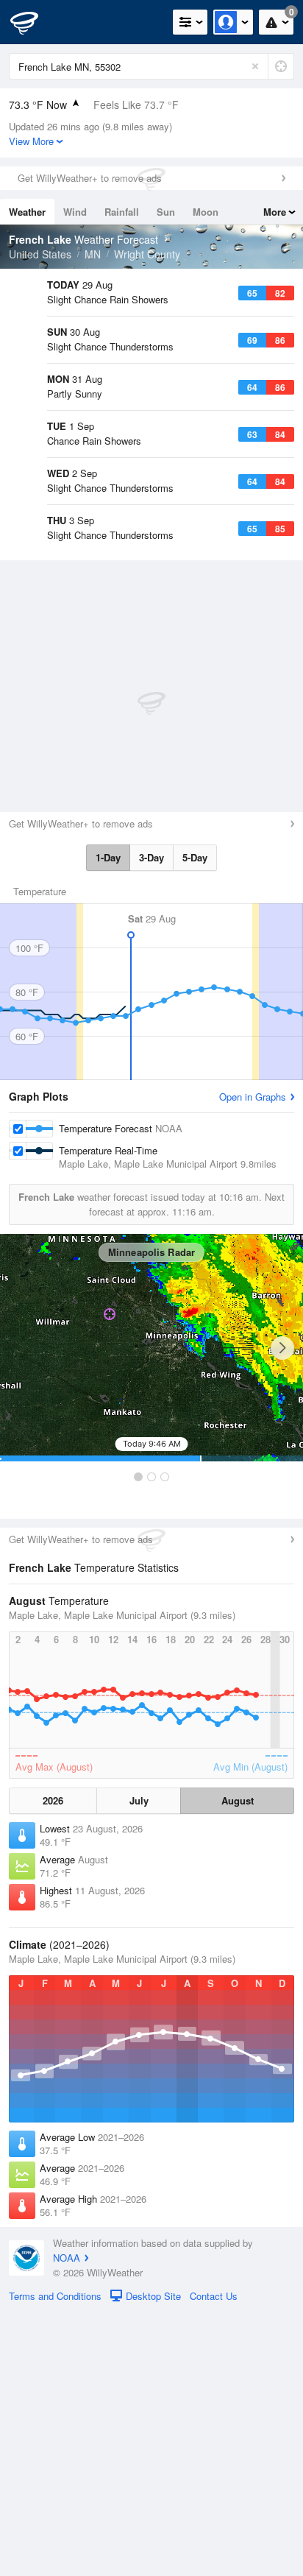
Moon (206, 212)
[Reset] (255, 66)
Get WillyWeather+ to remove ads (90, 178)
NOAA (67, 2521)
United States (40, 254)
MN (93, 254)
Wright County (147, 254)
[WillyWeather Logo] (33, 22)
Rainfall (122, 212)
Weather (27, 212)
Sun (166, 212)
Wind (75, 212)
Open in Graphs (253, 1360)
